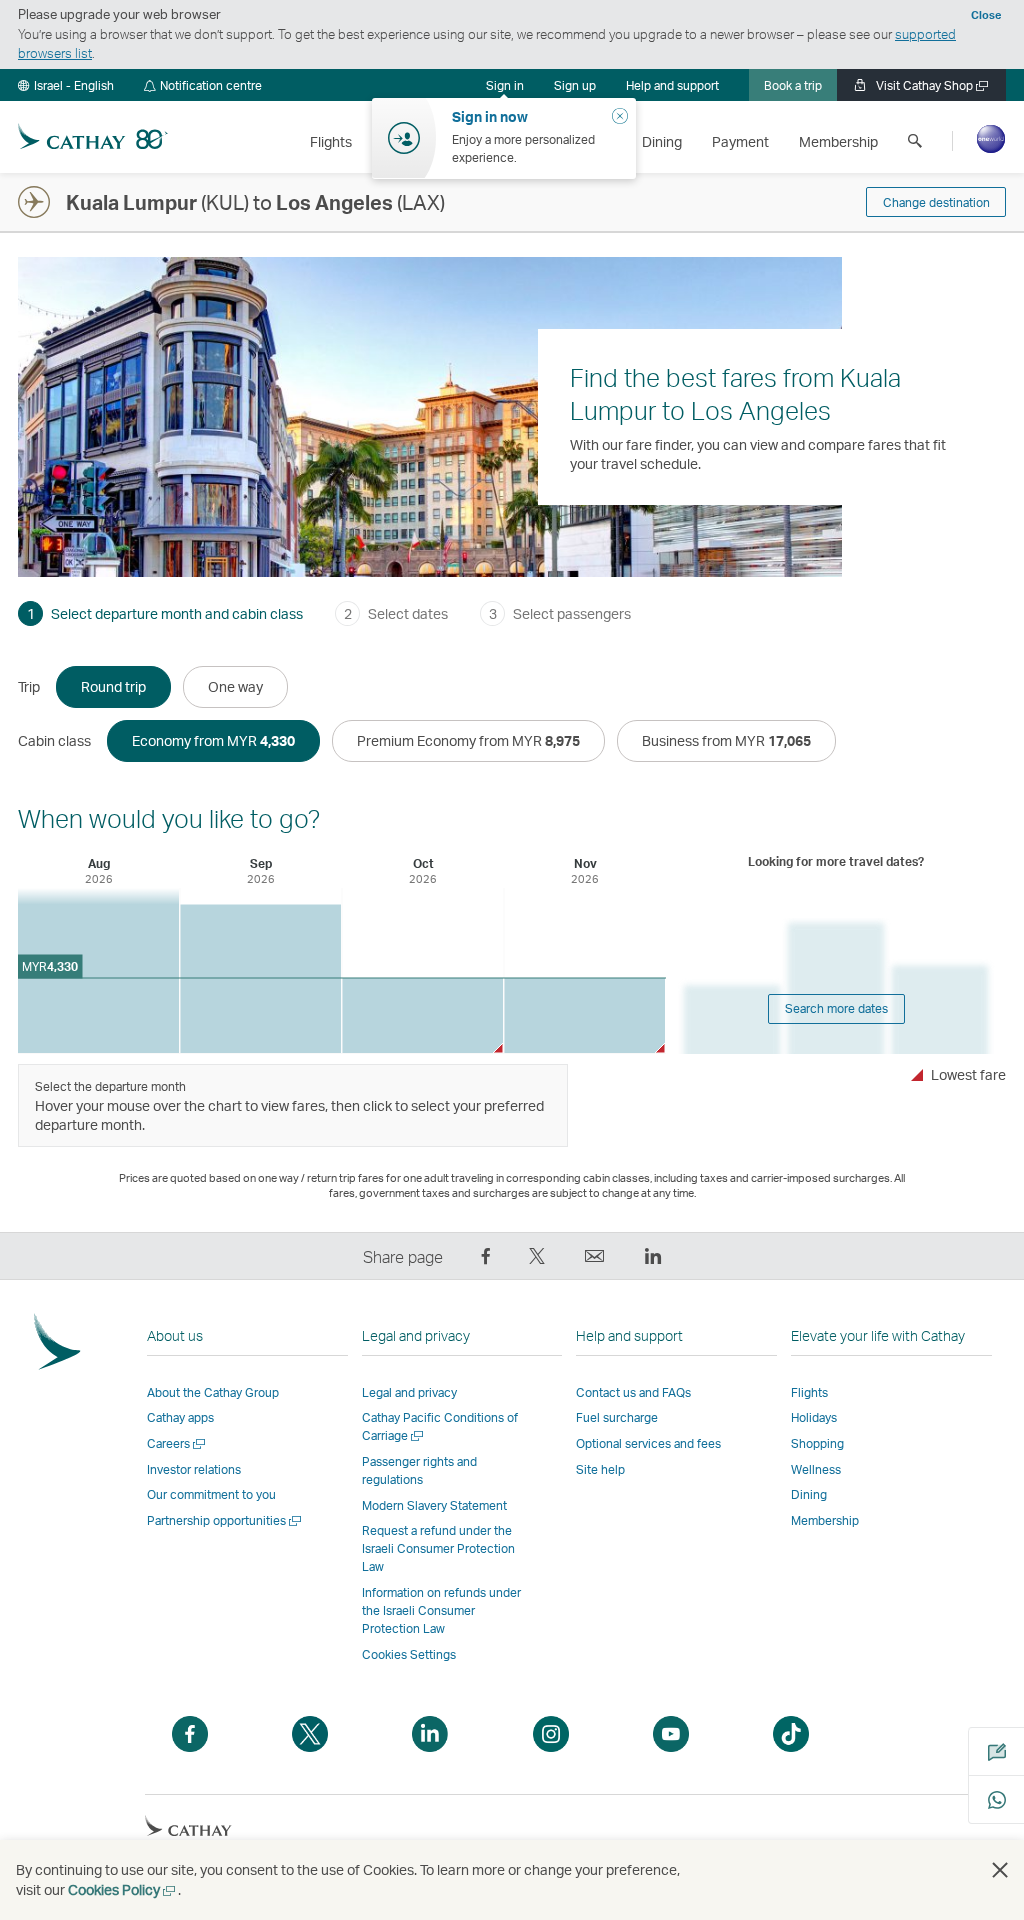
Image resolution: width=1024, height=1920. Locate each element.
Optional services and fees (648, 1443)
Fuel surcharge (617, 1417)
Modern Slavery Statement (434, 1505)
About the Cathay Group (213, 1392)
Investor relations (194, 1469)
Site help (600, 1469)
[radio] (113, 687)
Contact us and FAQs (633, 1392)
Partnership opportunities (225, 1520)
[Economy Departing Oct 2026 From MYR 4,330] (422, 1015)
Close (986, 15)
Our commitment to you (211, 1494)
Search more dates (836, 1008)
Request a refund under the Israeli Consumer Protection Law (438, 1548)
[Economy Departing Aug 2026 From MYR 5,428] (98, 970)
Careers (177, 1443)
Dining (809, 1494)
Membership (825, 1520)
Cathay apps (180, 1417)
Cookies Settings (409, 1655)
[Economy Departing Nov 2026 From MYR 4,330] (584, 1015)
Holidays (814, 1417)
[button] (66, 85)
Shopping (817, 1443)
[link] (575, 85)
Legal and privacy (409, 1392)
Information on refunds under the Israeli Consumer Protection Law (441, 1610)
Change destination (936, 202)
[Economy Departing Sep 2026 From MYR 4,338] (260, 978)
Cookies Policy (123, 1889)
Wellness (816, 1469)
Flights (809, 1392)
